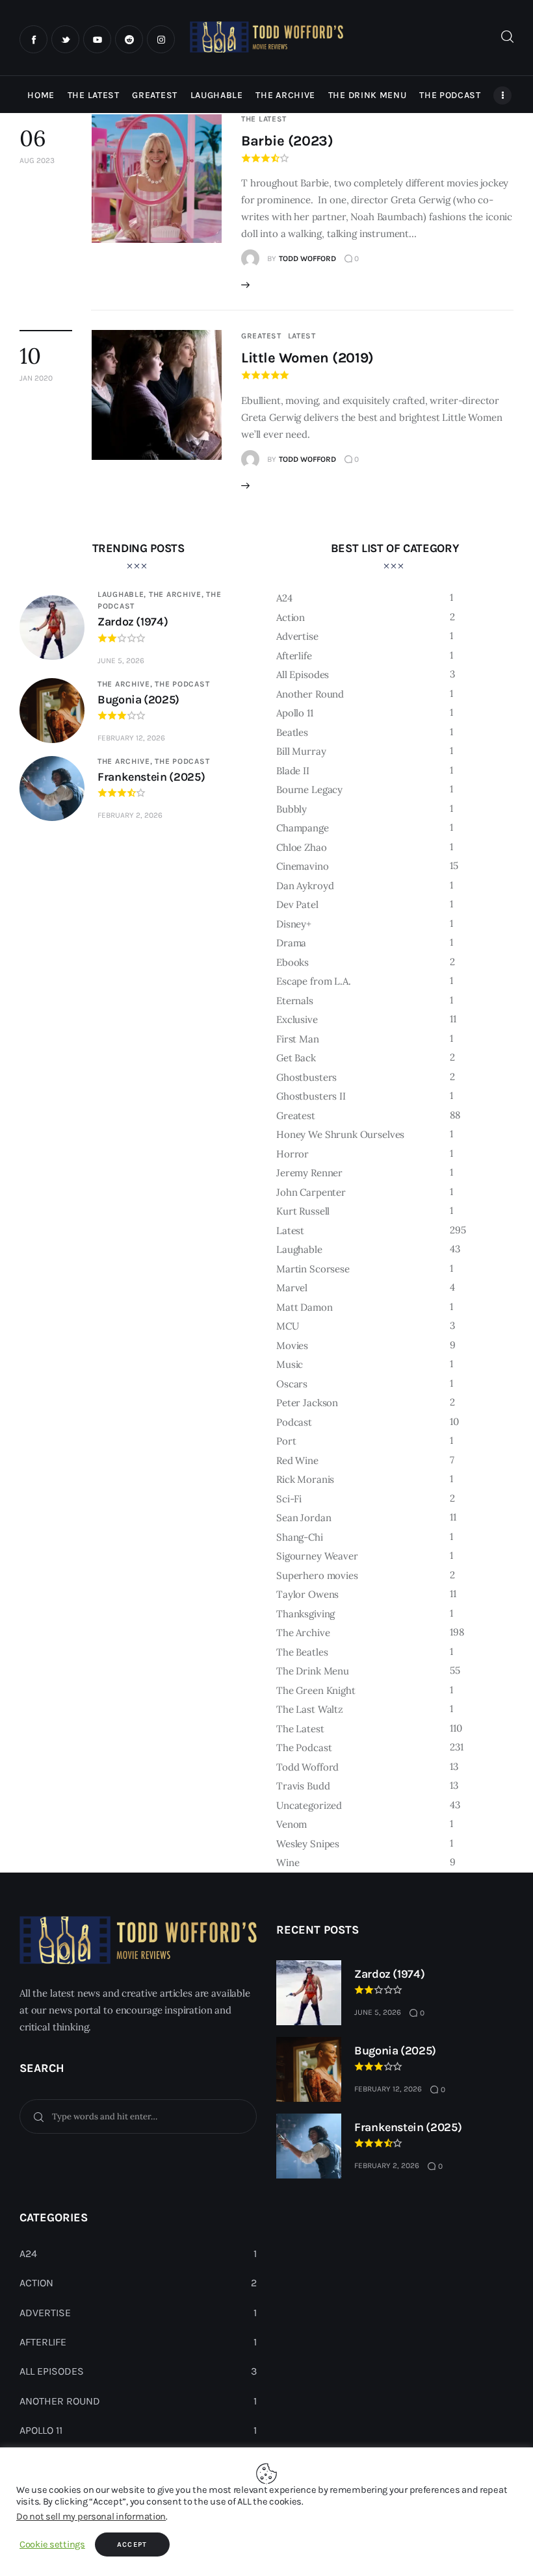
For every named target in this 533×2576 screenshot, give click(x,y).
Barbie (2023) (287, 141)
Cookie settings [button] (52, 2544)
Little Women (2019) (307, 358)
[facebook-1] (33, 39)
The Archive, (177, 594)
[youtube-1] (97, 39)
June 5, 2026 (121, 661)
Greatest (261, 336)
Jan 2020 (36, 378)
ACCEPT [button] (132, 2544)
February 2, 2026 (130, 815)
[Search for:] (138, 2116)
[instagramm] (161, 39)
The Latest (264, 119)
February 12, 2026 (131, 738)
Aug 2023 (37, 160)
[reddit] (129, 39)
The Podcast (182, 684)
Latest (302, 336)
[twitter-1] (65, 39)
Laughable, (123, 594)
